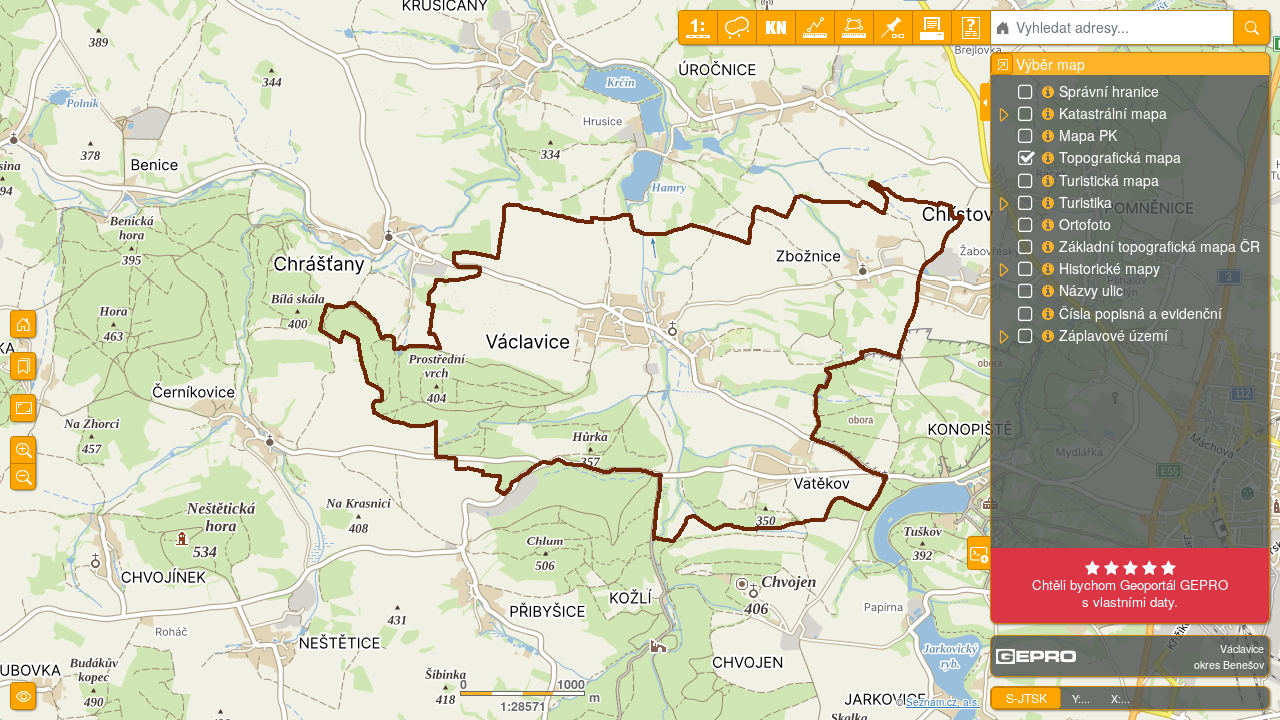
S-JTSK (1026, 697)
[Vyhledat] (1251, 27)
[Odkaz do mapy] (893, 27)
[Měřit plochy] (854, 27)
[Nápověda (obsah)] (971, 27)
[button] (1003, 115)
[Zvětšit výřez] (23, 450)
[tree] (1129, 214)
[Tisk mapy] (932, 27)
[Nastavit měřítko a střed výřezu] (698, 27)
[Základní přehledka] (23, 324)
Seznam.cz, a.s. (943, 702)
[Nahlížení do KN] (776, 27)
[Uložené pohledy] (23, 366)
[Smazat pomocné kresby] (737, 27)
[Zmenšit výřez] (23, 477)
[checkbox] (1027, 93)
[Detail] (23, 408)
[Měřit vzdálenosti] (815, 27)
